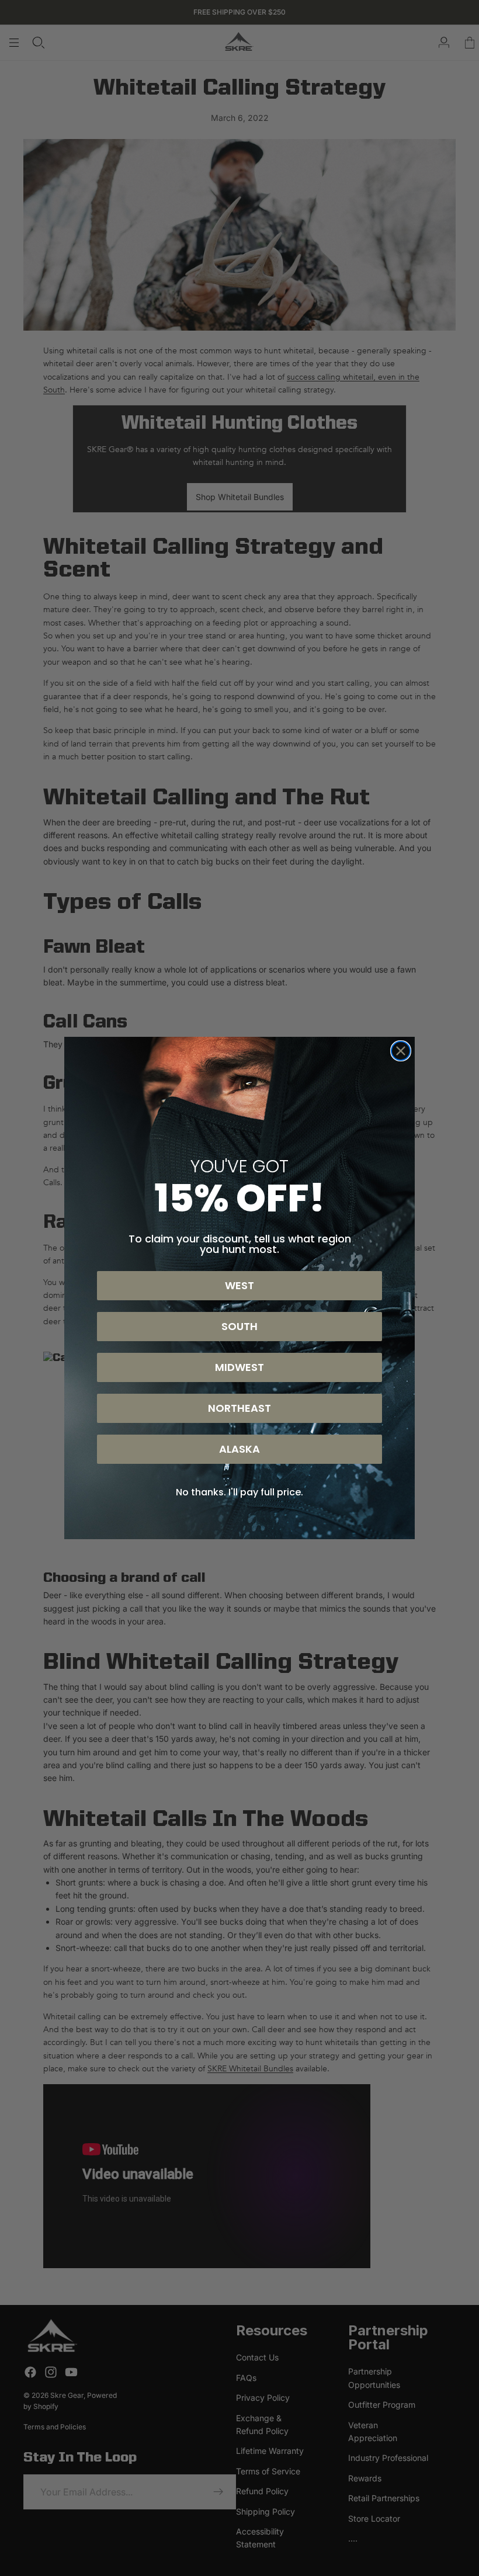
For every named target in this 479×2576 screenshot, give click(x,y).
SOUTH (239, 1326)
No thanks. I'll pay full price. (239, 1492)
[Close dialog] (401, 1051)
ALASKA (239, 1449)
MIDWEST (239, 1367)
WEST (239, 1285)
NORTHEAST (239, 1408)
